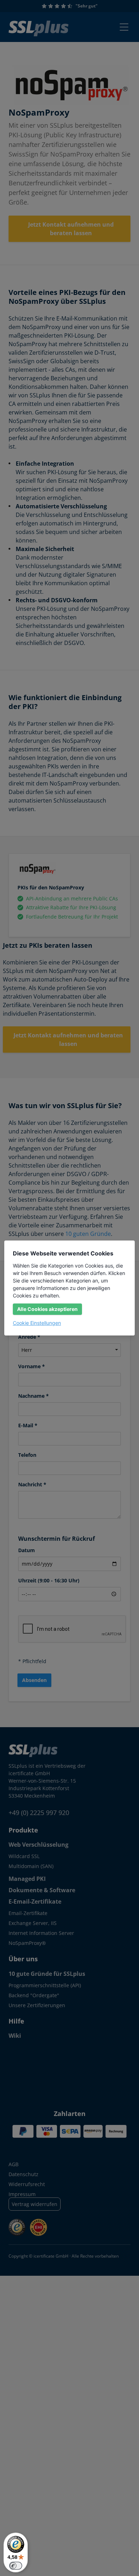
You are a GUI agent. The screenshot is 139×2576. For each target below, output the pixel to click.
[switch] (16, 2566)
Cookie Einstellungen (37, 1323)
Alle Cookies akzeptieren (47, 1309)
